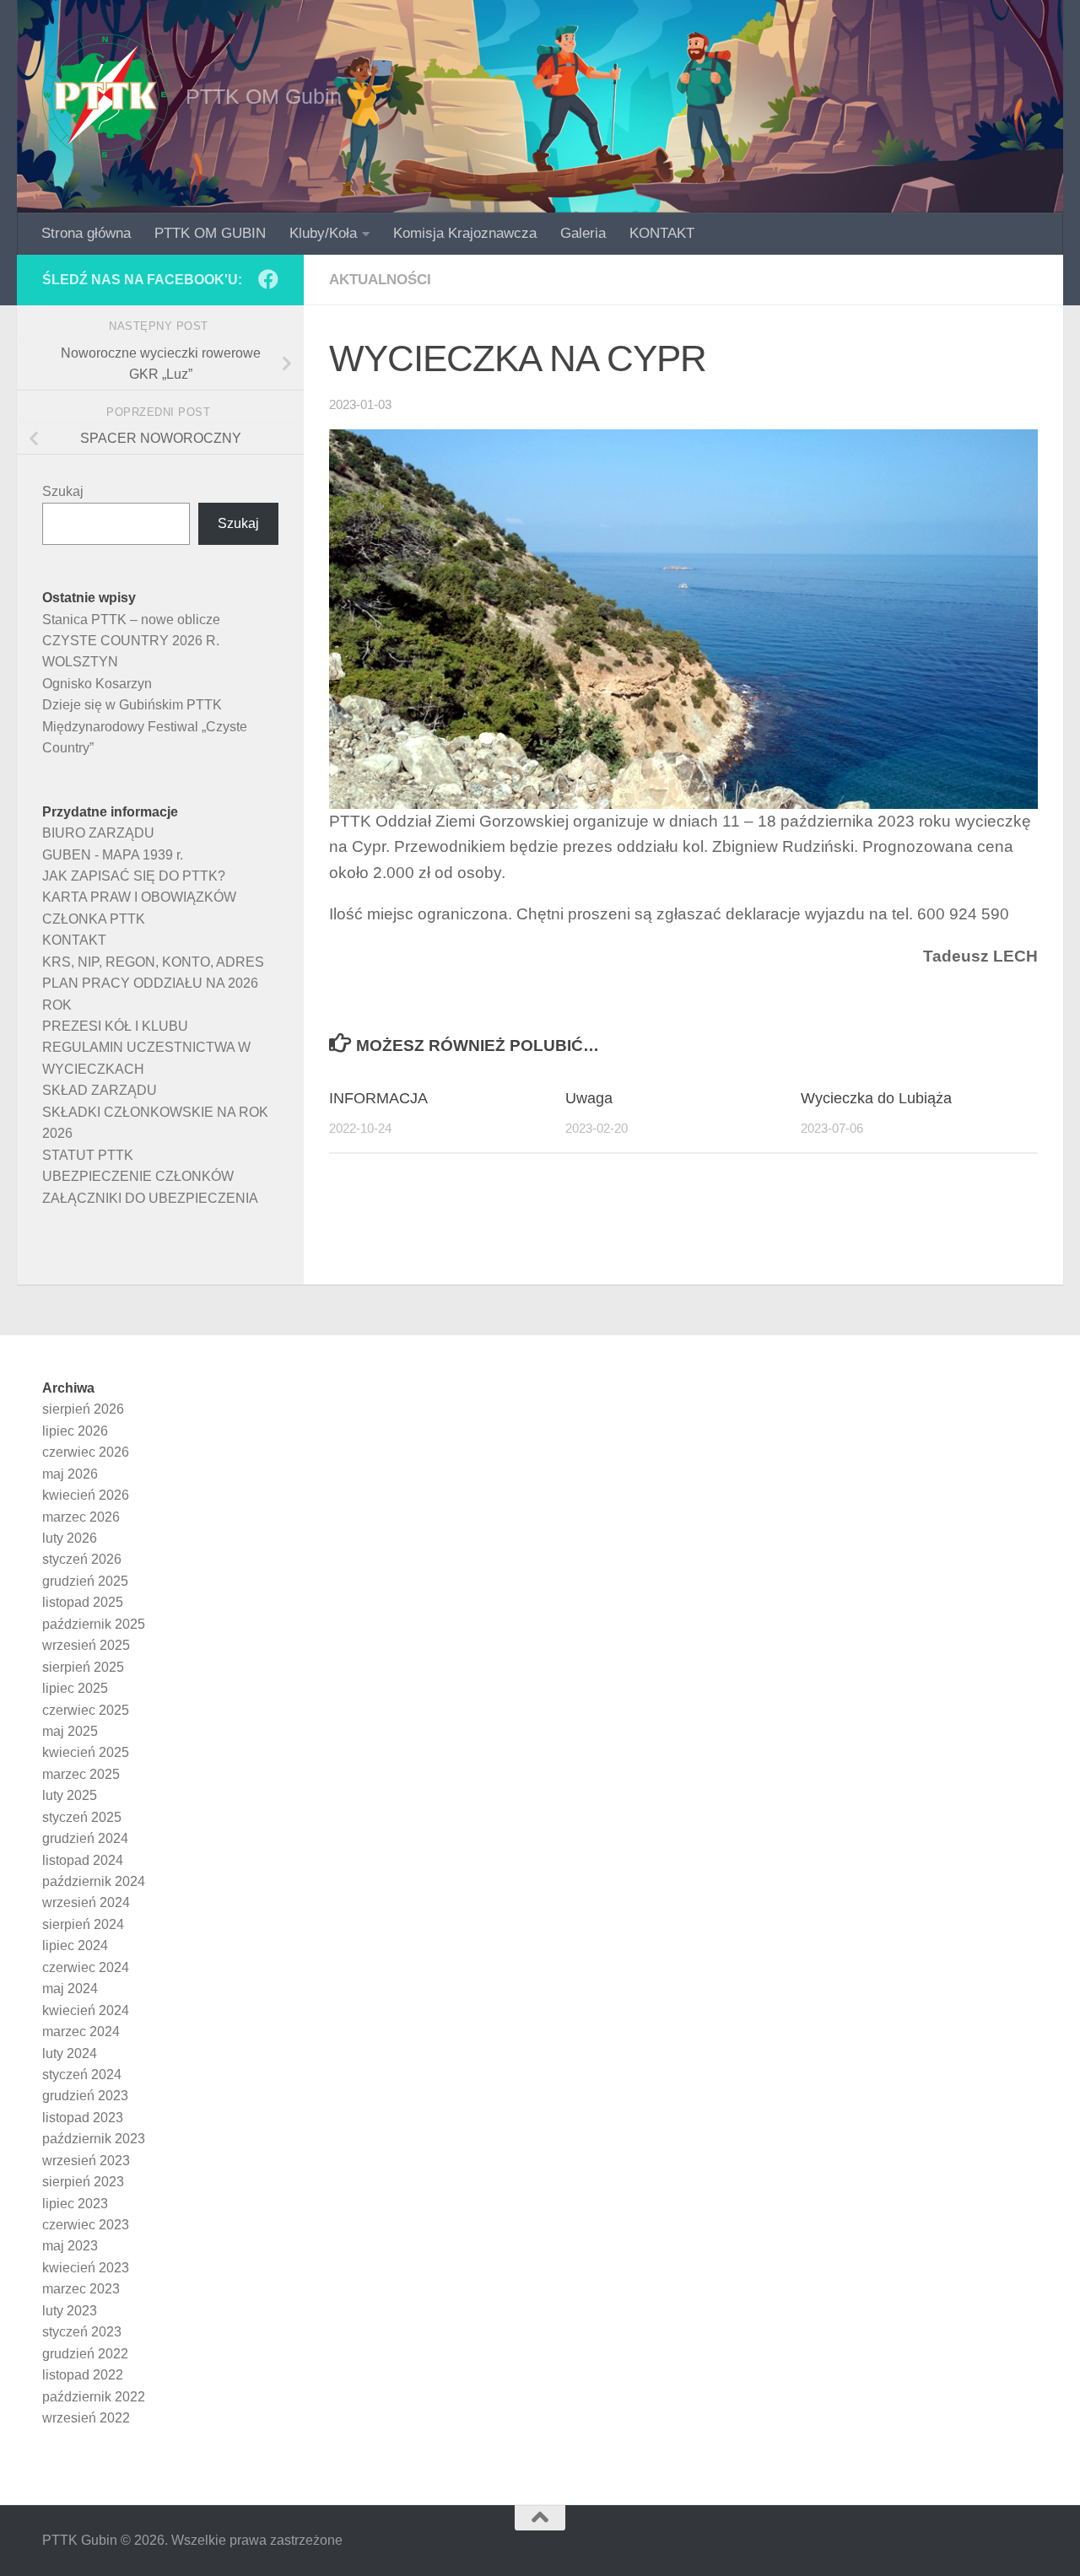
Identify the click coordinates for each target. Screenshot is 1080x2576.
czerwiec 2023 (86, 2225)
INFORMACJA (378, 1098)
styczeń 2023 (82, 2332)
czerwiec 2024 (86, 1967)
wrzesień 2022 (86, 2418)
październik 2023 (94, 2139)
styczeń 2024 (82, 2075)
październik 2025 (94, 1624)
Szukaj (63, 491)
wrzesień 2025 (86, 1645)
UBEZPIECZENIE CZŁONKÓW (138, 1176)
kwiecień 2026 (86, 1495)
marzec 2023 (81, 2289)
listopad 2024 (83, 1860)
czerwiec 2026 (86, 1452)
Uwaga (589, 1098)
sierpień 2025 (83, 1667)
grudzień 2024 (85, 1838)
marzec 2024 (81, 2032)
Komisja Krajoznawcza (465, 233)
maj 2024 (70, 1989)
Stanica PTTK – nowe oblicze (131, 620)
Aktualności (380, 280)
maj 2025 (70, 1731)
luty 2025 (70, 1795)
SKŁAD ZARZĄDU (100, 1090)
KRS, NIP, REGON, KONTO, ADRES (153, 962)
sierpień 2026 (83, 1409)
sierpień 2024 (83, 1924)
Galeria (583, 233)
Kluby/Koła (323, 233)
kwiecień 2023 (86, 2268)
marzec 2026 (81, 1517)
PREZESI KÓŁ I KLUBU (115, 1026)
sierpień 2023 (83, 2182)
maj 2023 (70, 2246)
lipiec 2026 (75, 1431)
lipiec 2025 (75, 1688)
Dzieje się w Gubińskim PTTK (132, 705)
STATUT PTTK (88, 1155)
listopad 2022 (83, 2375)
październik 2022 (94, 2397)
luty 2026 (70, 1538)
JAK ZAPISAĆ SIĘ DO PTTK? (134, 876)
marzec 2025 (81, 1774)
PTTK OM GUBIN (210, 233)
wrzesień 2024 (86, 1902)
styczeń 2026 (82, 1559)
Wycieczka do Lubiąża (876, 1098)
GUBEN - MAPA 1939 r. (113, 855)
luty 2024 (70, 2053)
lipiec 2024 (75, 1945)
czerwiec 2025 (86, 1710)
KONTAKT (662, 233)
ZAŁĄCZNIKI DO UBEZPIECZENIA (150, 1198)
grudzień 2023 (85, 2096)
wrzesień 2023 (86, 2161)
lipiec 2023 (75, 2204)
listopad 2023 (83, 2118)
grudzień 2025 (85, 1581)
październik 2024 (94, 1881)
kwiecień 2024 (86, 2010)
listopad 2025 (83, 1602)
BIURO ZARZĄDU (98, 833)
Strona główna (86, 233)
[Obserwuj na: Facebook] (268, 279)
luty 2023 (70, 2311)
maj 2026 (70, 1474)
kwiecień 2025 (86, 1752)
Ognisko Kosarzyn (97, 684)
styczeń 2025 (82, 1817)
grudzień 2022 (85, 2354)
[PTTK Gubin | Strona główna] (105, 97)
